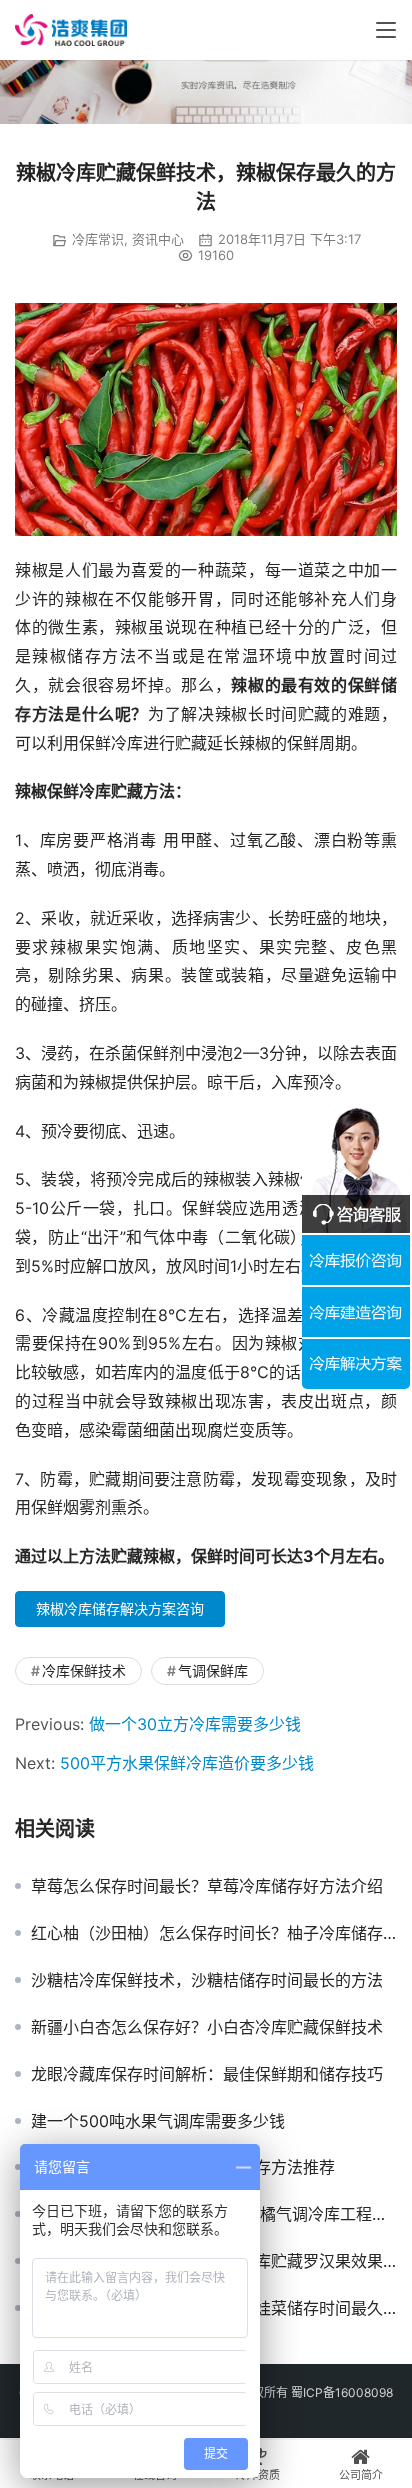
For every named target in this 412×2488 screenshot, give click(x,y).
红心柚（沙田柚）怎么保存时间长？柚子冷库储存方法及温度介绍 (214, 1933)
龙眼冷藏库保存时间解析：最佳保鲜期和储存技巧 (207, 2074)
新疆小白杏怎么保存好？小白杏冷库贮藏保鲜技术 (207, 2027)
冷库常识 (98, 239)
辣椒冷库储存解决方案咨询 (120, 1608)
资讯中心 (158, 239)
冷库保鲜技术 (84, 1670)
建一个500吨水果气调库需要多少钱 (158, 2121)
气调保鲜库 (213, 1670)
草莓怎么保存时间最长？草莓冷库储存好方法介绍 (207, 1886)
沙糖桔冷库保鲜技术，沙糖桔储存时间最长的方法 (207, 1980)
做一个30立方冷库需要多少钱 (195, 1724)
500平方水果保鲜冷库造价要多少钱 (187, 1763)
